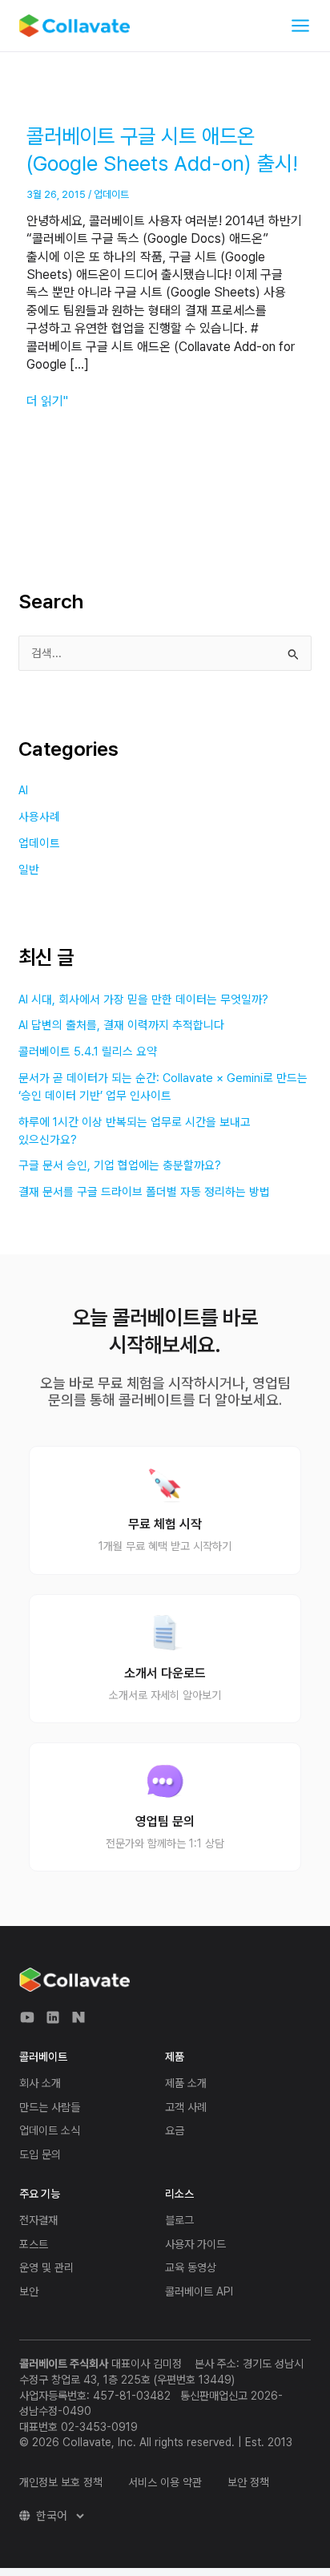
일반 (29, 870)
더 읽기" (47, 401)
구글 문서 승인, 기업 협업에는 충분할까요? (120, 1165)
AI (23, 790)
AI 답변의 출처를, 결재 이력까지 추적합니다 (121, 1025)
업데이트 (111, 194)
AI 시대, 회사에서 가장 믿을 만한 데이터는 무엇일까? (143, 999)
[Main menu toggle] (300, 26)
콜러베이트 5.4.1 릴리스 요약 (88, 1052)
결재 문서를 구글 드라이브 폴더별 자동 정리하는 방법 (144, 1192)
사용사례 (39, 817)
